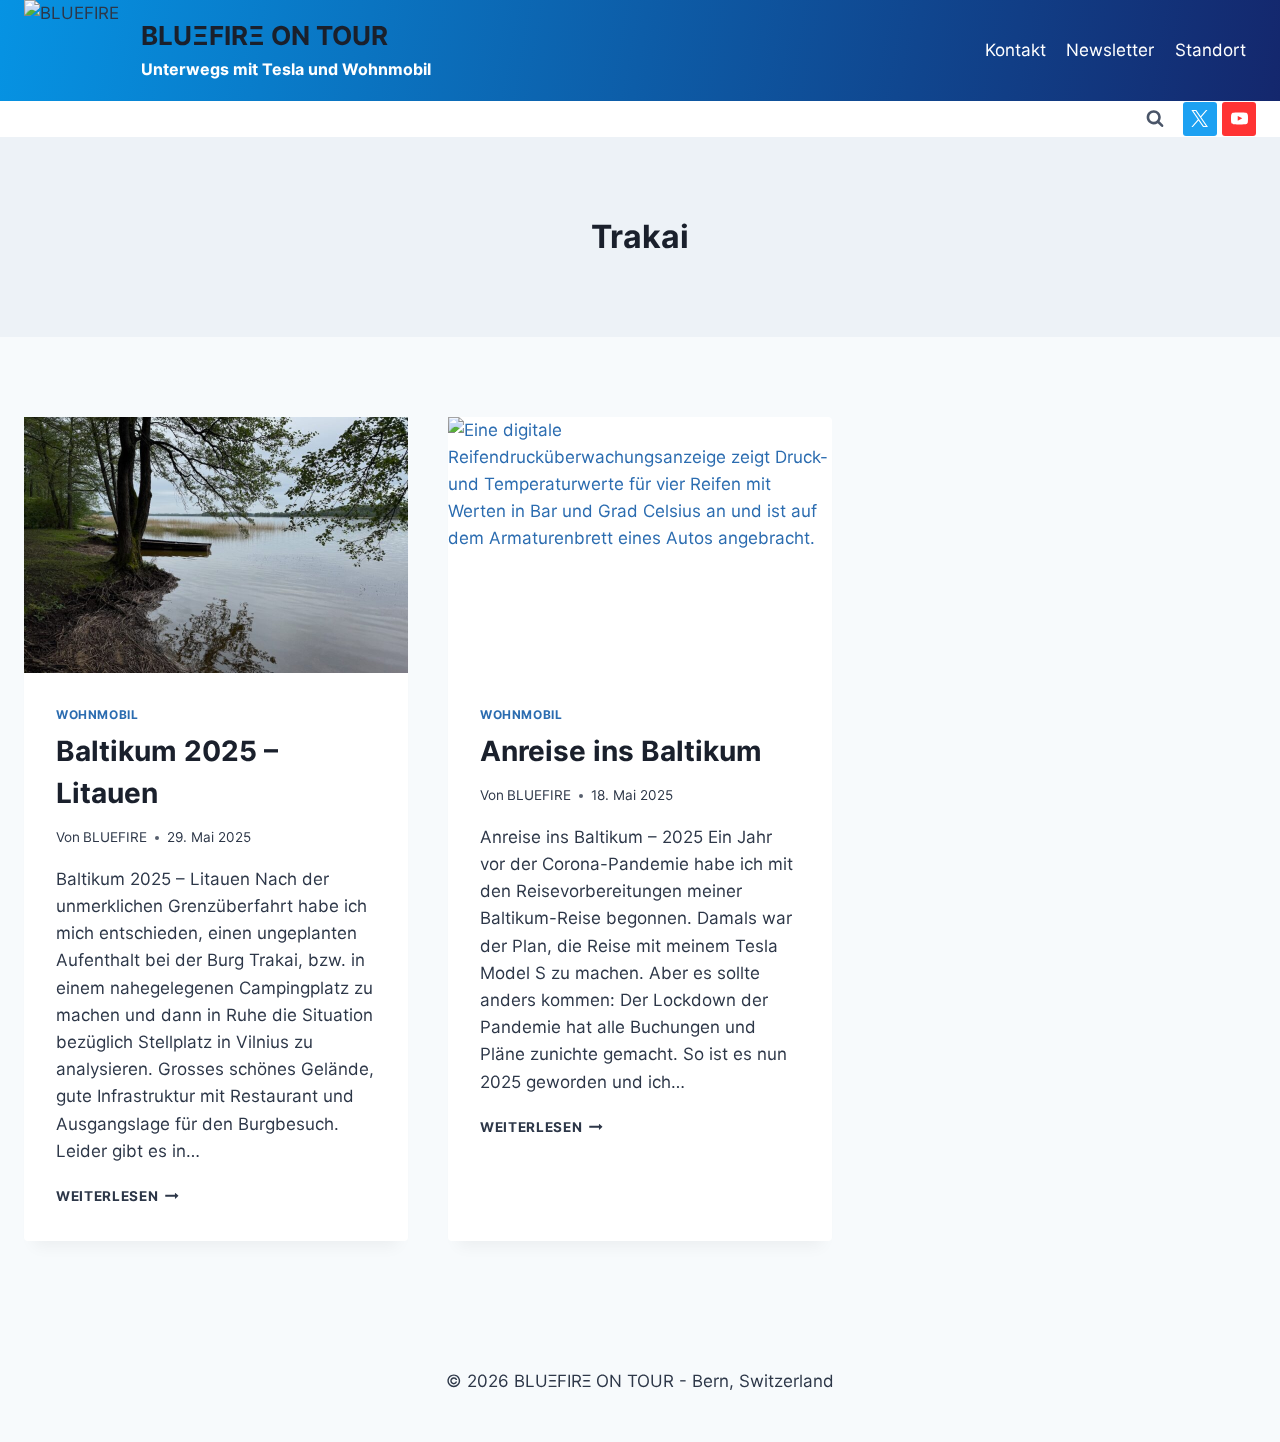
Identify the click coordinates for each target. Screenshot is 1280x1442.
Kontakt (1015, 50)
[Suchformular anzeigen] (1155, 119)
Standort (1210, 50)
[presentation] (216, 545)
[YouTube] (1239, 119)
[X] (1200, 119)
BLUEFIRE (115, 837)
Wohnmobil (97, 714)
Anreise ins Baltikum (621, 751)
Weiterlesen (117, 1196)
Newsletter (1110, 50)
